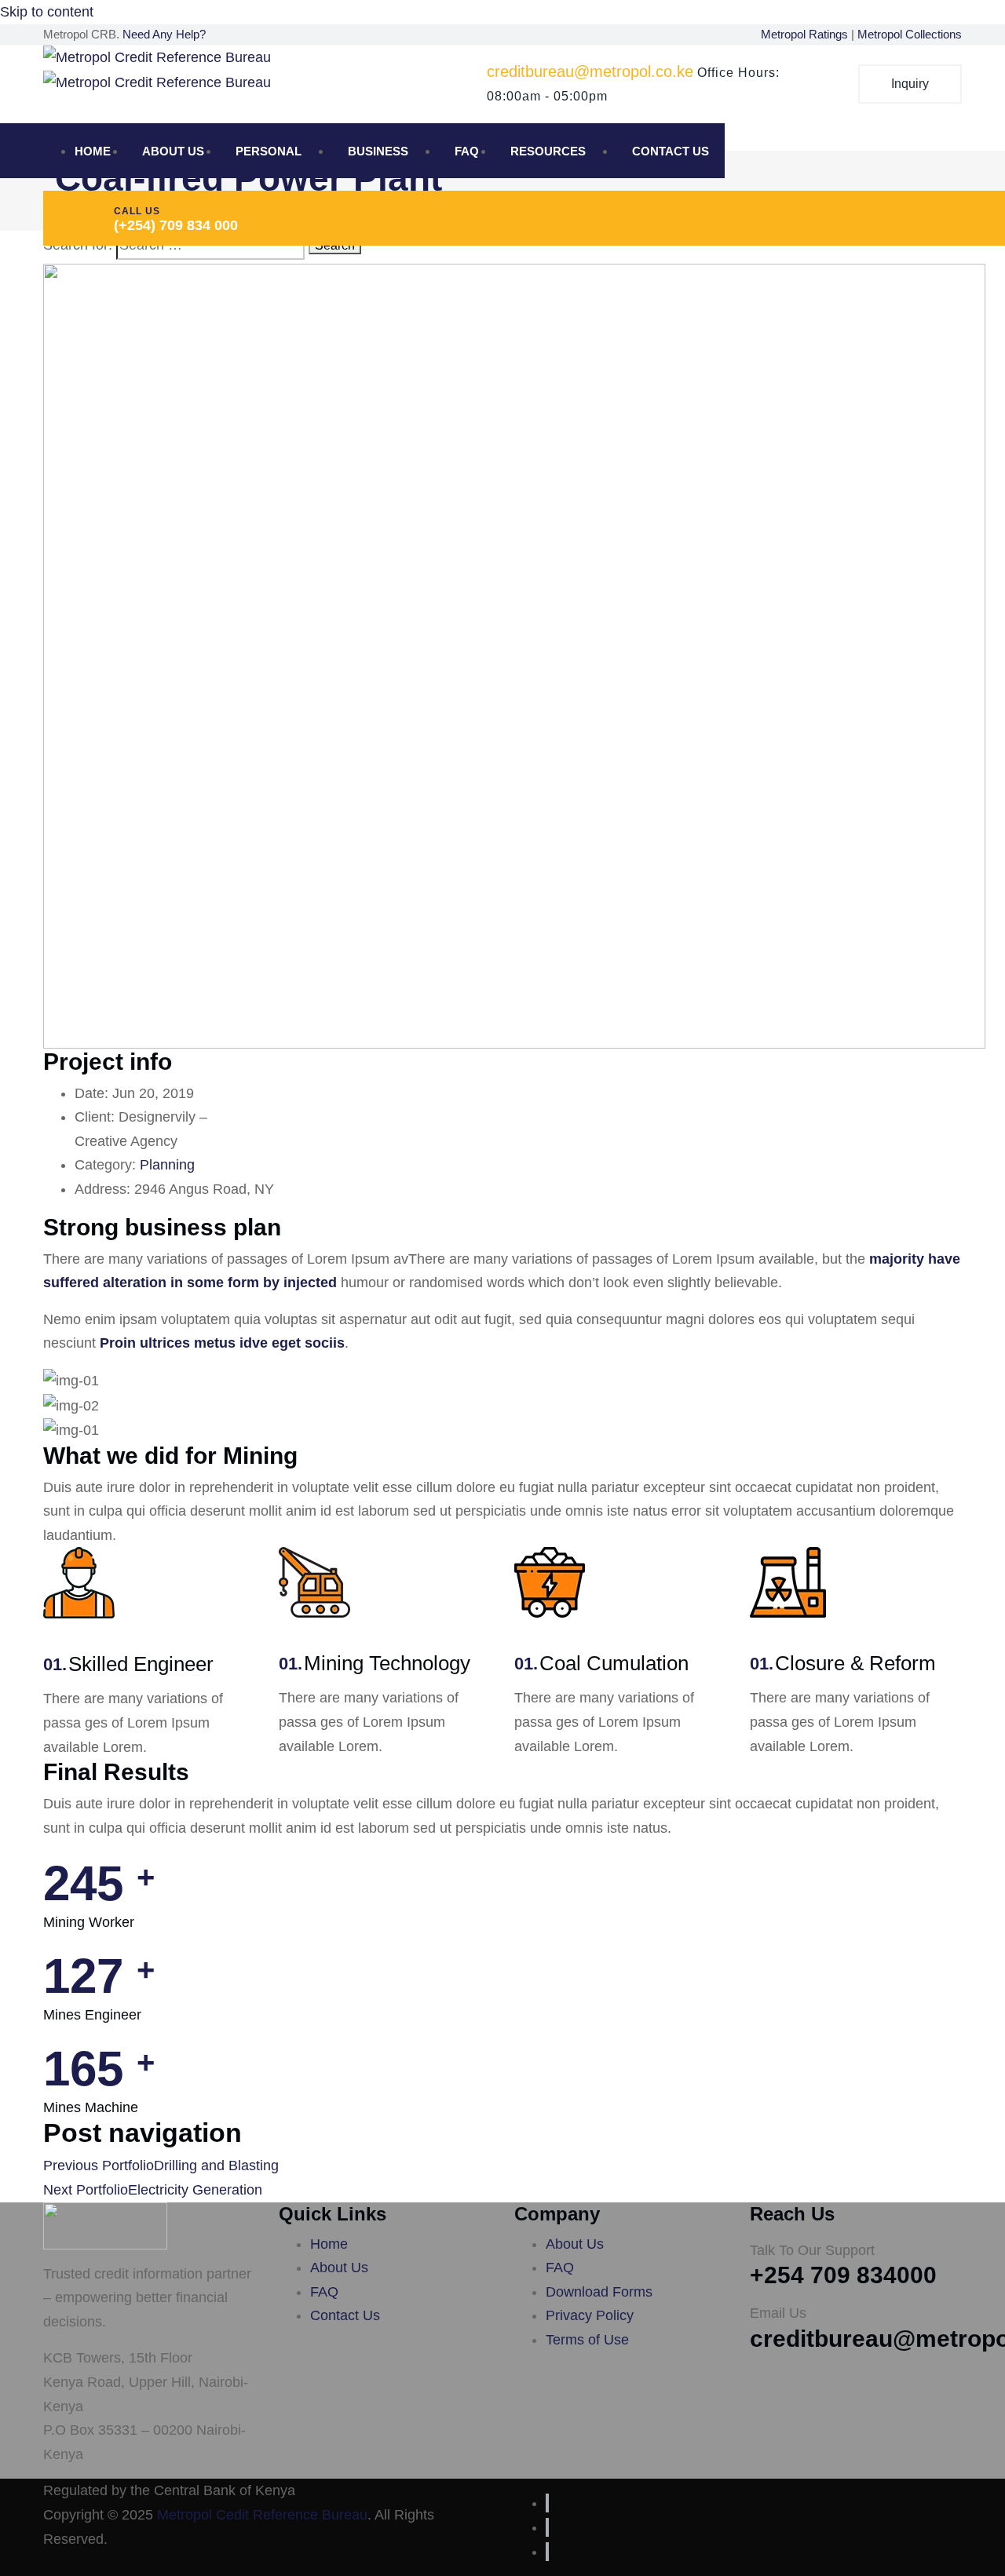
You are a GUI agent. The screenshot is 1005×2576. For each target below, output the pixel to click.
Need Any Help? (164, 34)
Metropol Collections (910, 34)
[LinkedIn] (547, 2552)
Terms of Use (587, 2340)
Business (378, 151)
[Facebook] (547, 2503)
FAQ (467, 151)
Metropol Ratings (806, 34)
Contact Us (671, 151)
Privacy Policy (590, 2315)
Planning (167, 1165)
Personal (269, 151)
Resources (548, 151)
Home (93, 151)
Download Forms (599, 2292)
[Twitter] (547, 2527)
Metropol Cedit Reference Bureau (262, 2515)
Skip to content (47, 12)
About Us (173, 151)
